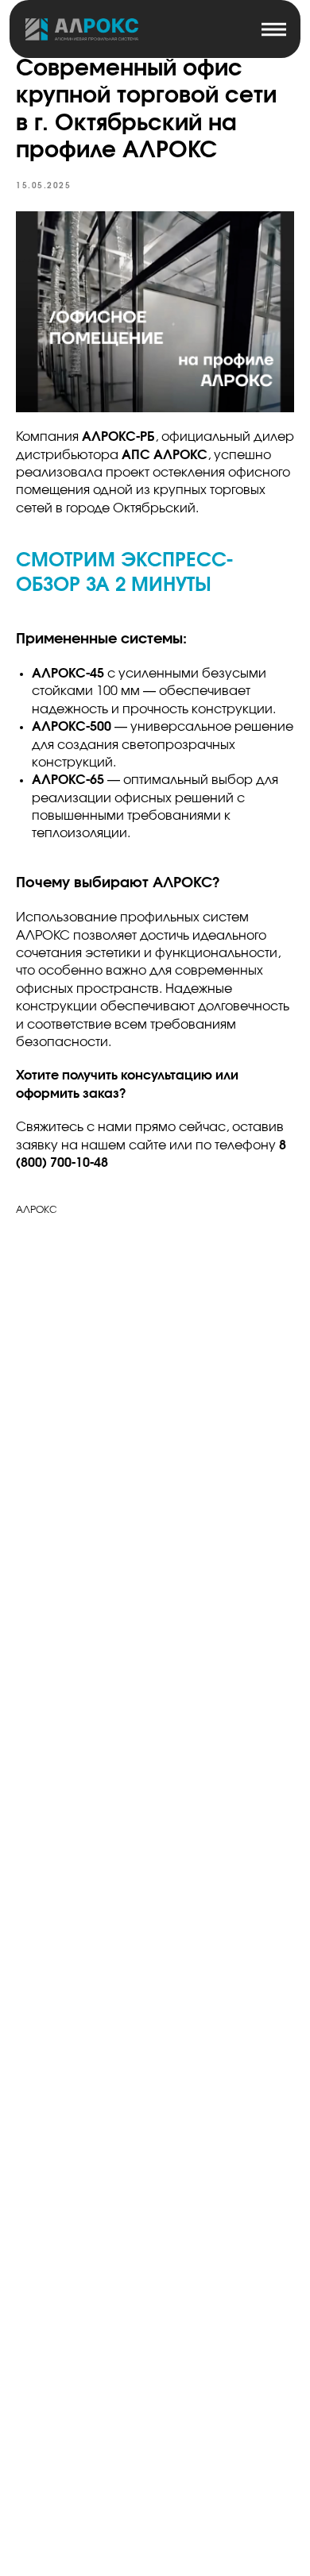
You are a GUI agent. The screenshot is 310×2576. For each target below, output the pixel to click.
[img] (82, 29)
